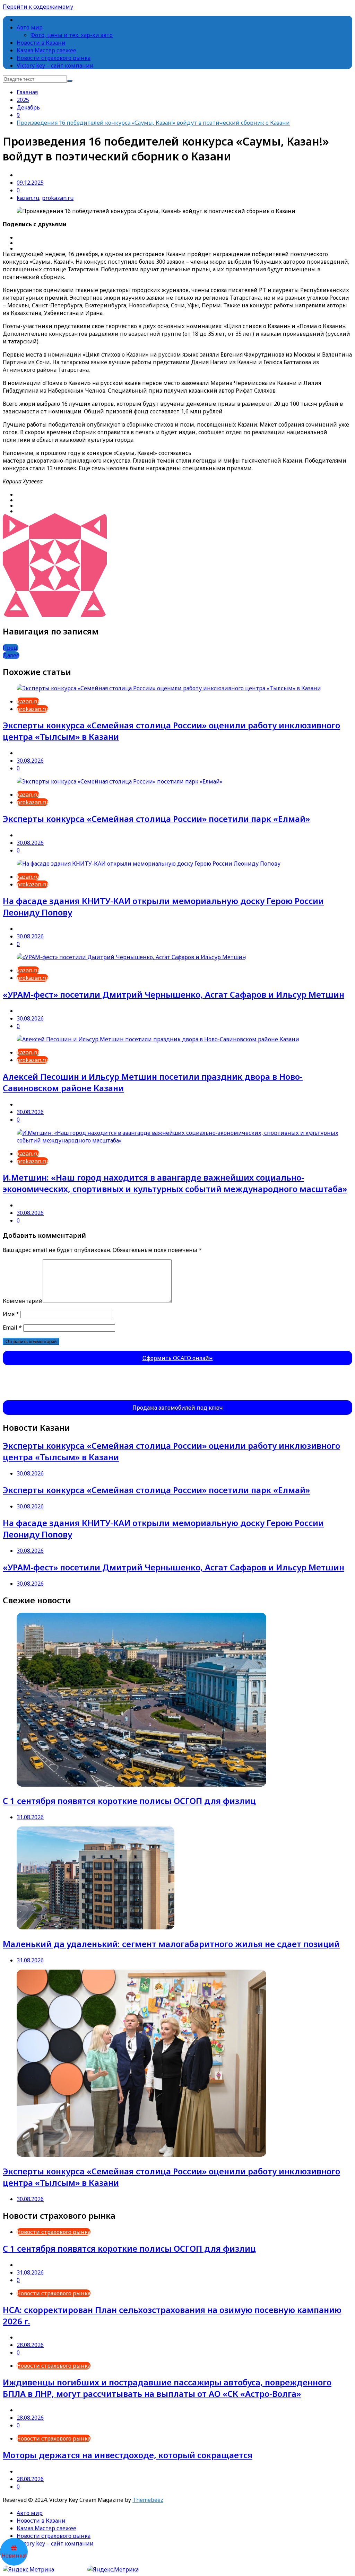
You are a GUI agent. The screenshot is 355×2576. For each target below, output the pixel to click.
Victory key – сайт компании (55, 65)
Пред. (11, 648)
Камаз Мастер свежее (46, 50)
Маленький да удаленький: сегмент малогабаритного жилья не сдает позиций (171, 1944)
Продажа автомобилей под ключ (178, 1408)
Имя (11, 1314)
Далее (11, 655)
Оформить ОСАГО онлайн (178, 1358)
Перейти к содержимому (38, 7)
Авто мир (30, 27)
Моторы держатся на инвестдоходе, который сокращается (128, 2455)
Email (12, 1328)
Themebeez (148, 2500)
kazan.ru (28, 198)
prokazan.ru (58, 198)
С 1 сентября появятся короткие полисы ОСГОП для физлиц (129, 1801)
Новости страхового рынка (54, 58)
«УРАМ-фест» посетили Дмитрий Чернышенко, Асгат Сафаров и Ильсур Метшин (174, 994)
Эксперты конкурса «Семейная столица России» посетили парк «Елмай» (156, 819)
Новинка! (14, 2556)
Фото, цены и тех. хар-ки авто (72, 35)
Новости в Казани (41, 43)
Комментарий (23, 1301)
